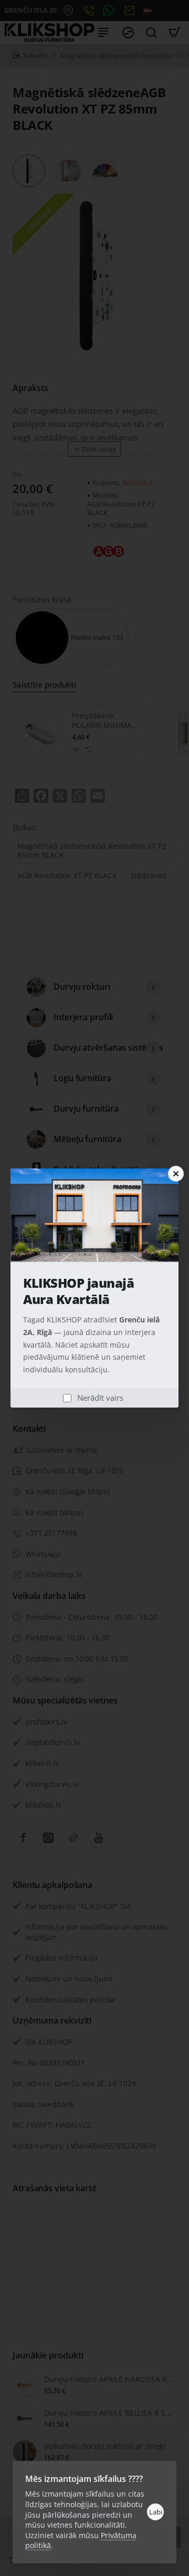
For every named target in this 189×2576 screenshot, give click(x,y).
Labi (156, 2512)
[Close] (176, 1174)
